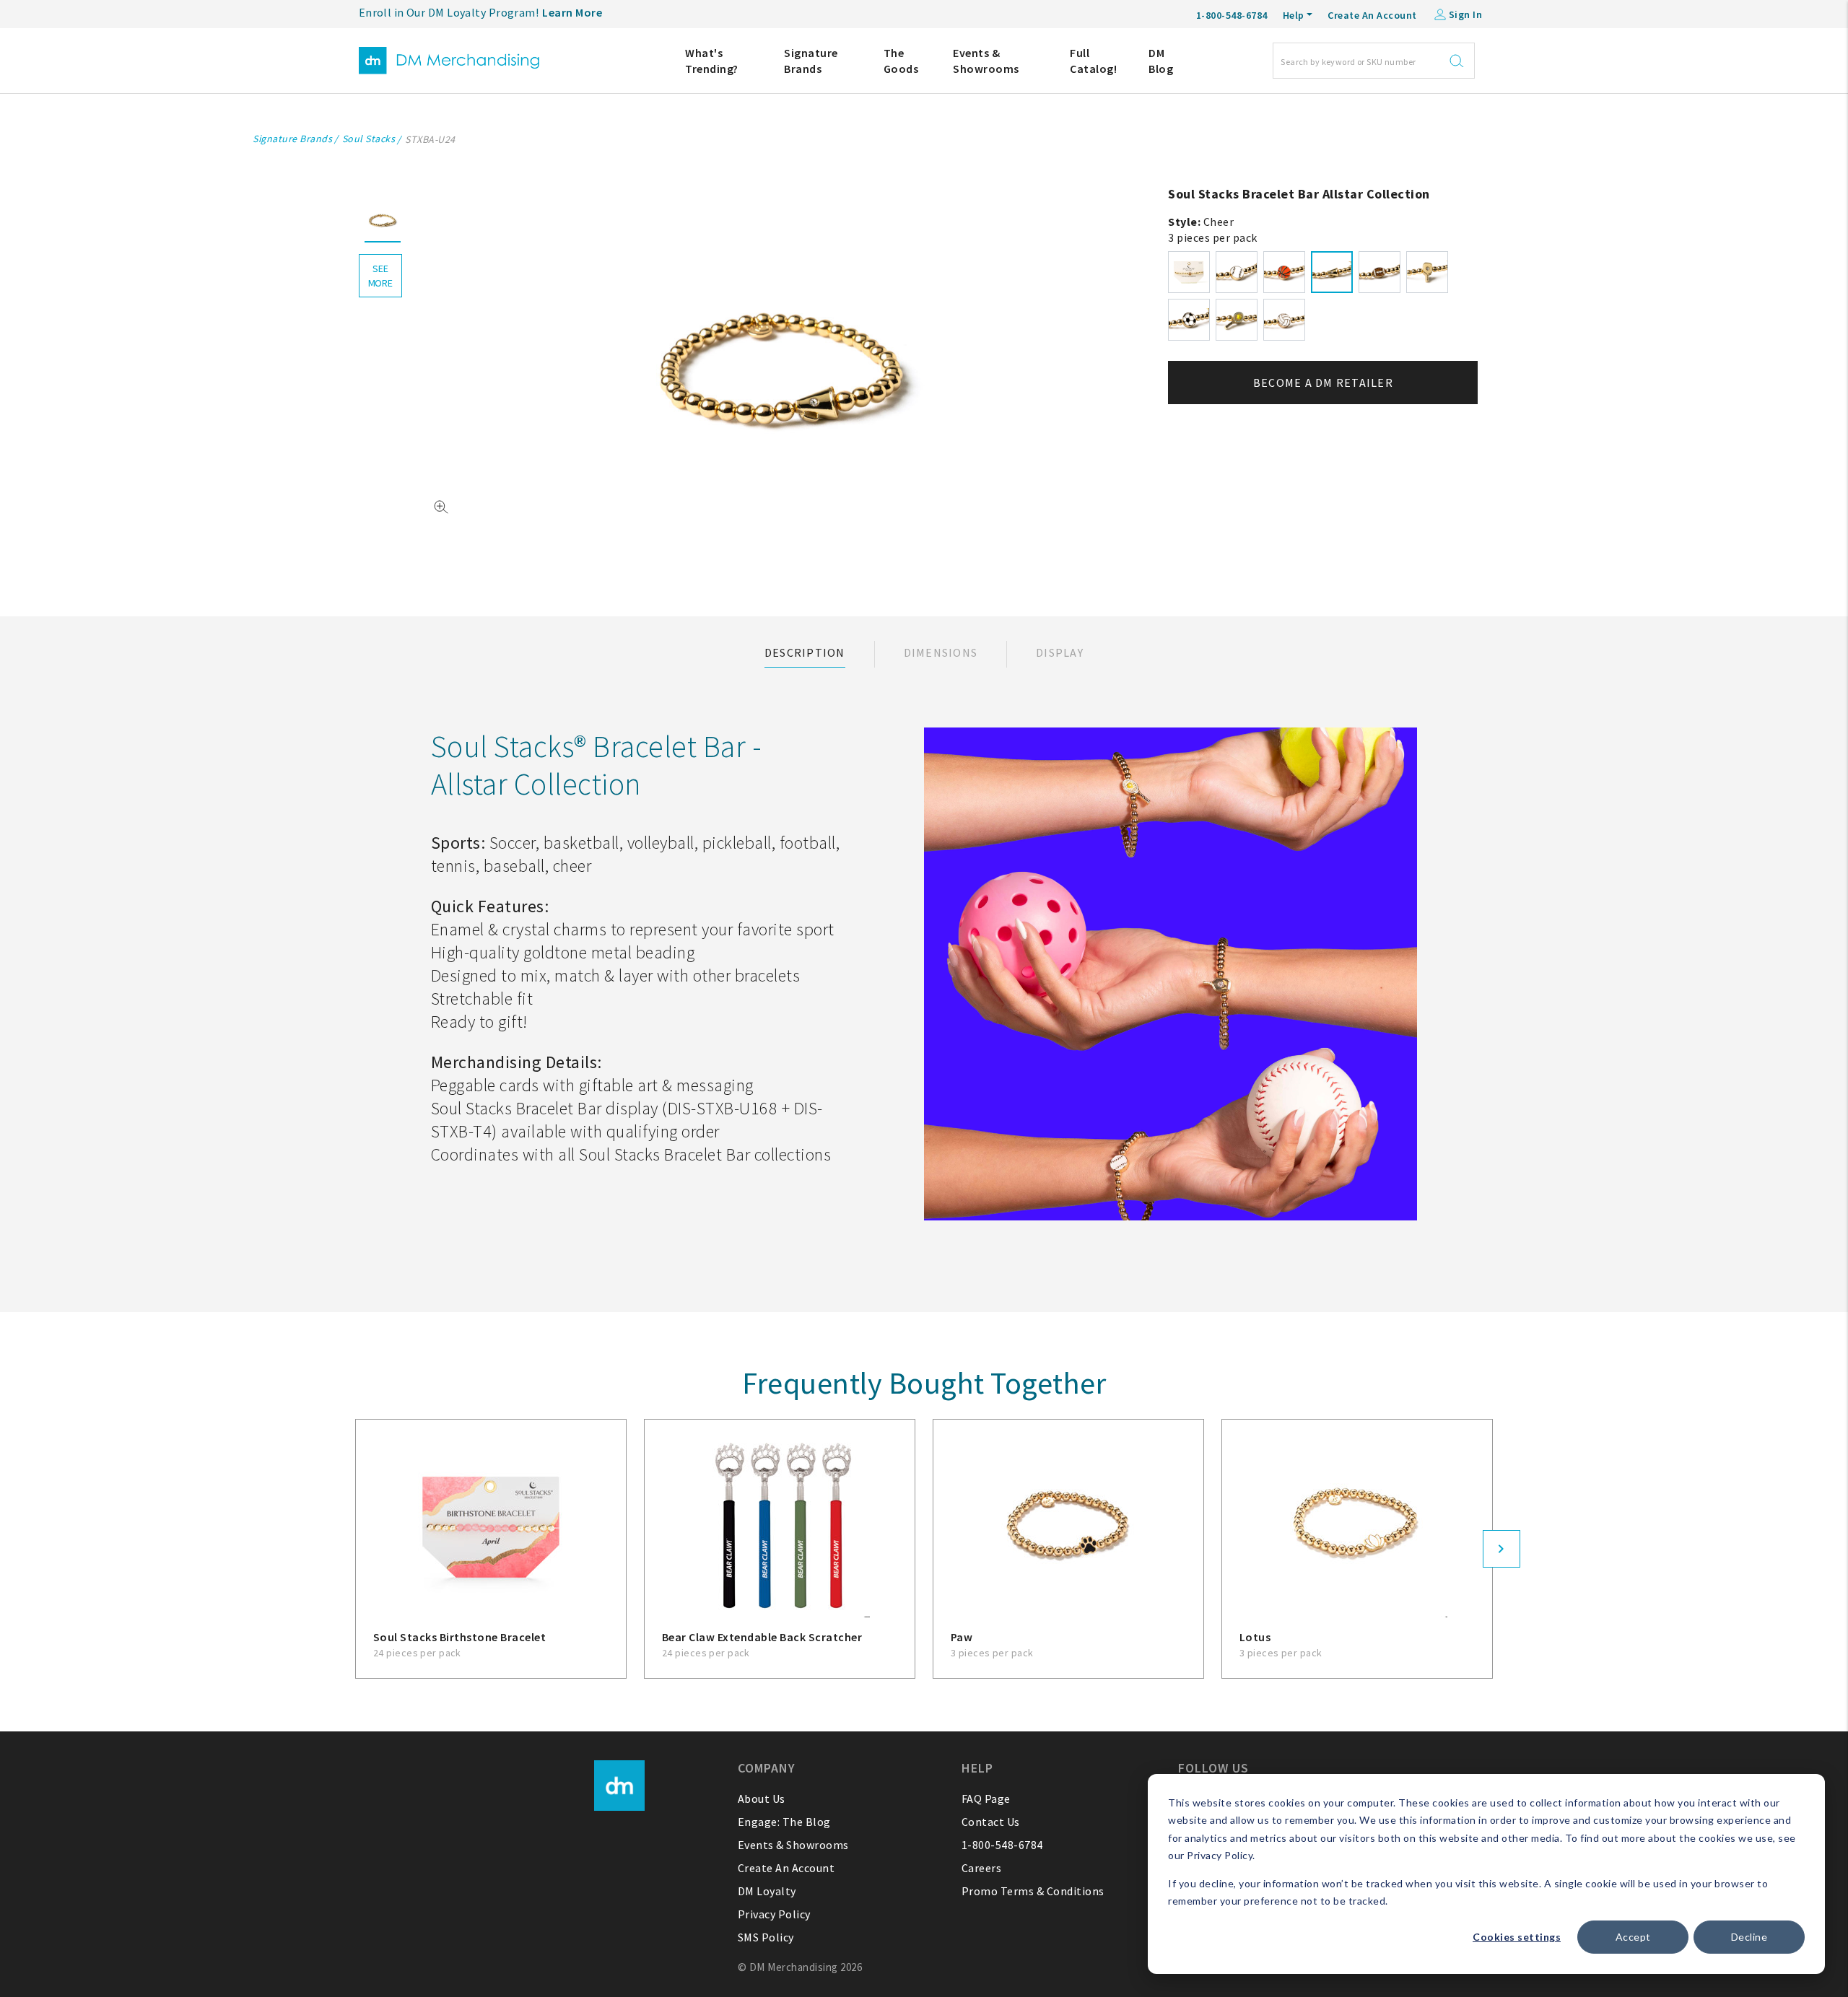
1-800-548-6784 (1002, 1845)
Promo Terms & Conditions (1033, 1891)
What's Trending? (712, 61)
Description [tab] (805, 652)
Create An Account (1372, 15)
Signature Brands (811, 61)
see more (380, 276)
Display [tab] (1060, 652)
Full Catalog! (1093, 61)
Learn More (572, 12)
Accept (1633, 1937)
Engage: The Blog (784, 1822)
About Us (762, 1799)
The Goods (901, 61)
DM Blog (1161, 61)
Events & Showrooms (986, 61)
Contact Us (991, 1822)
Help (1294, 15)
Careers (982, 1868)
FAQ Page (986, 1799)
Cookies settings (1517, 1937)
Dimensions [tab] (941, 652)
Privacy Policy (774, 1914)
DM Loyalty (767, 1891)
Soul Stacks (369, 139)
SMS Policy (766, 1937)
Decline (1749, 1937)
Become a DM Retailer (1323, 383)
